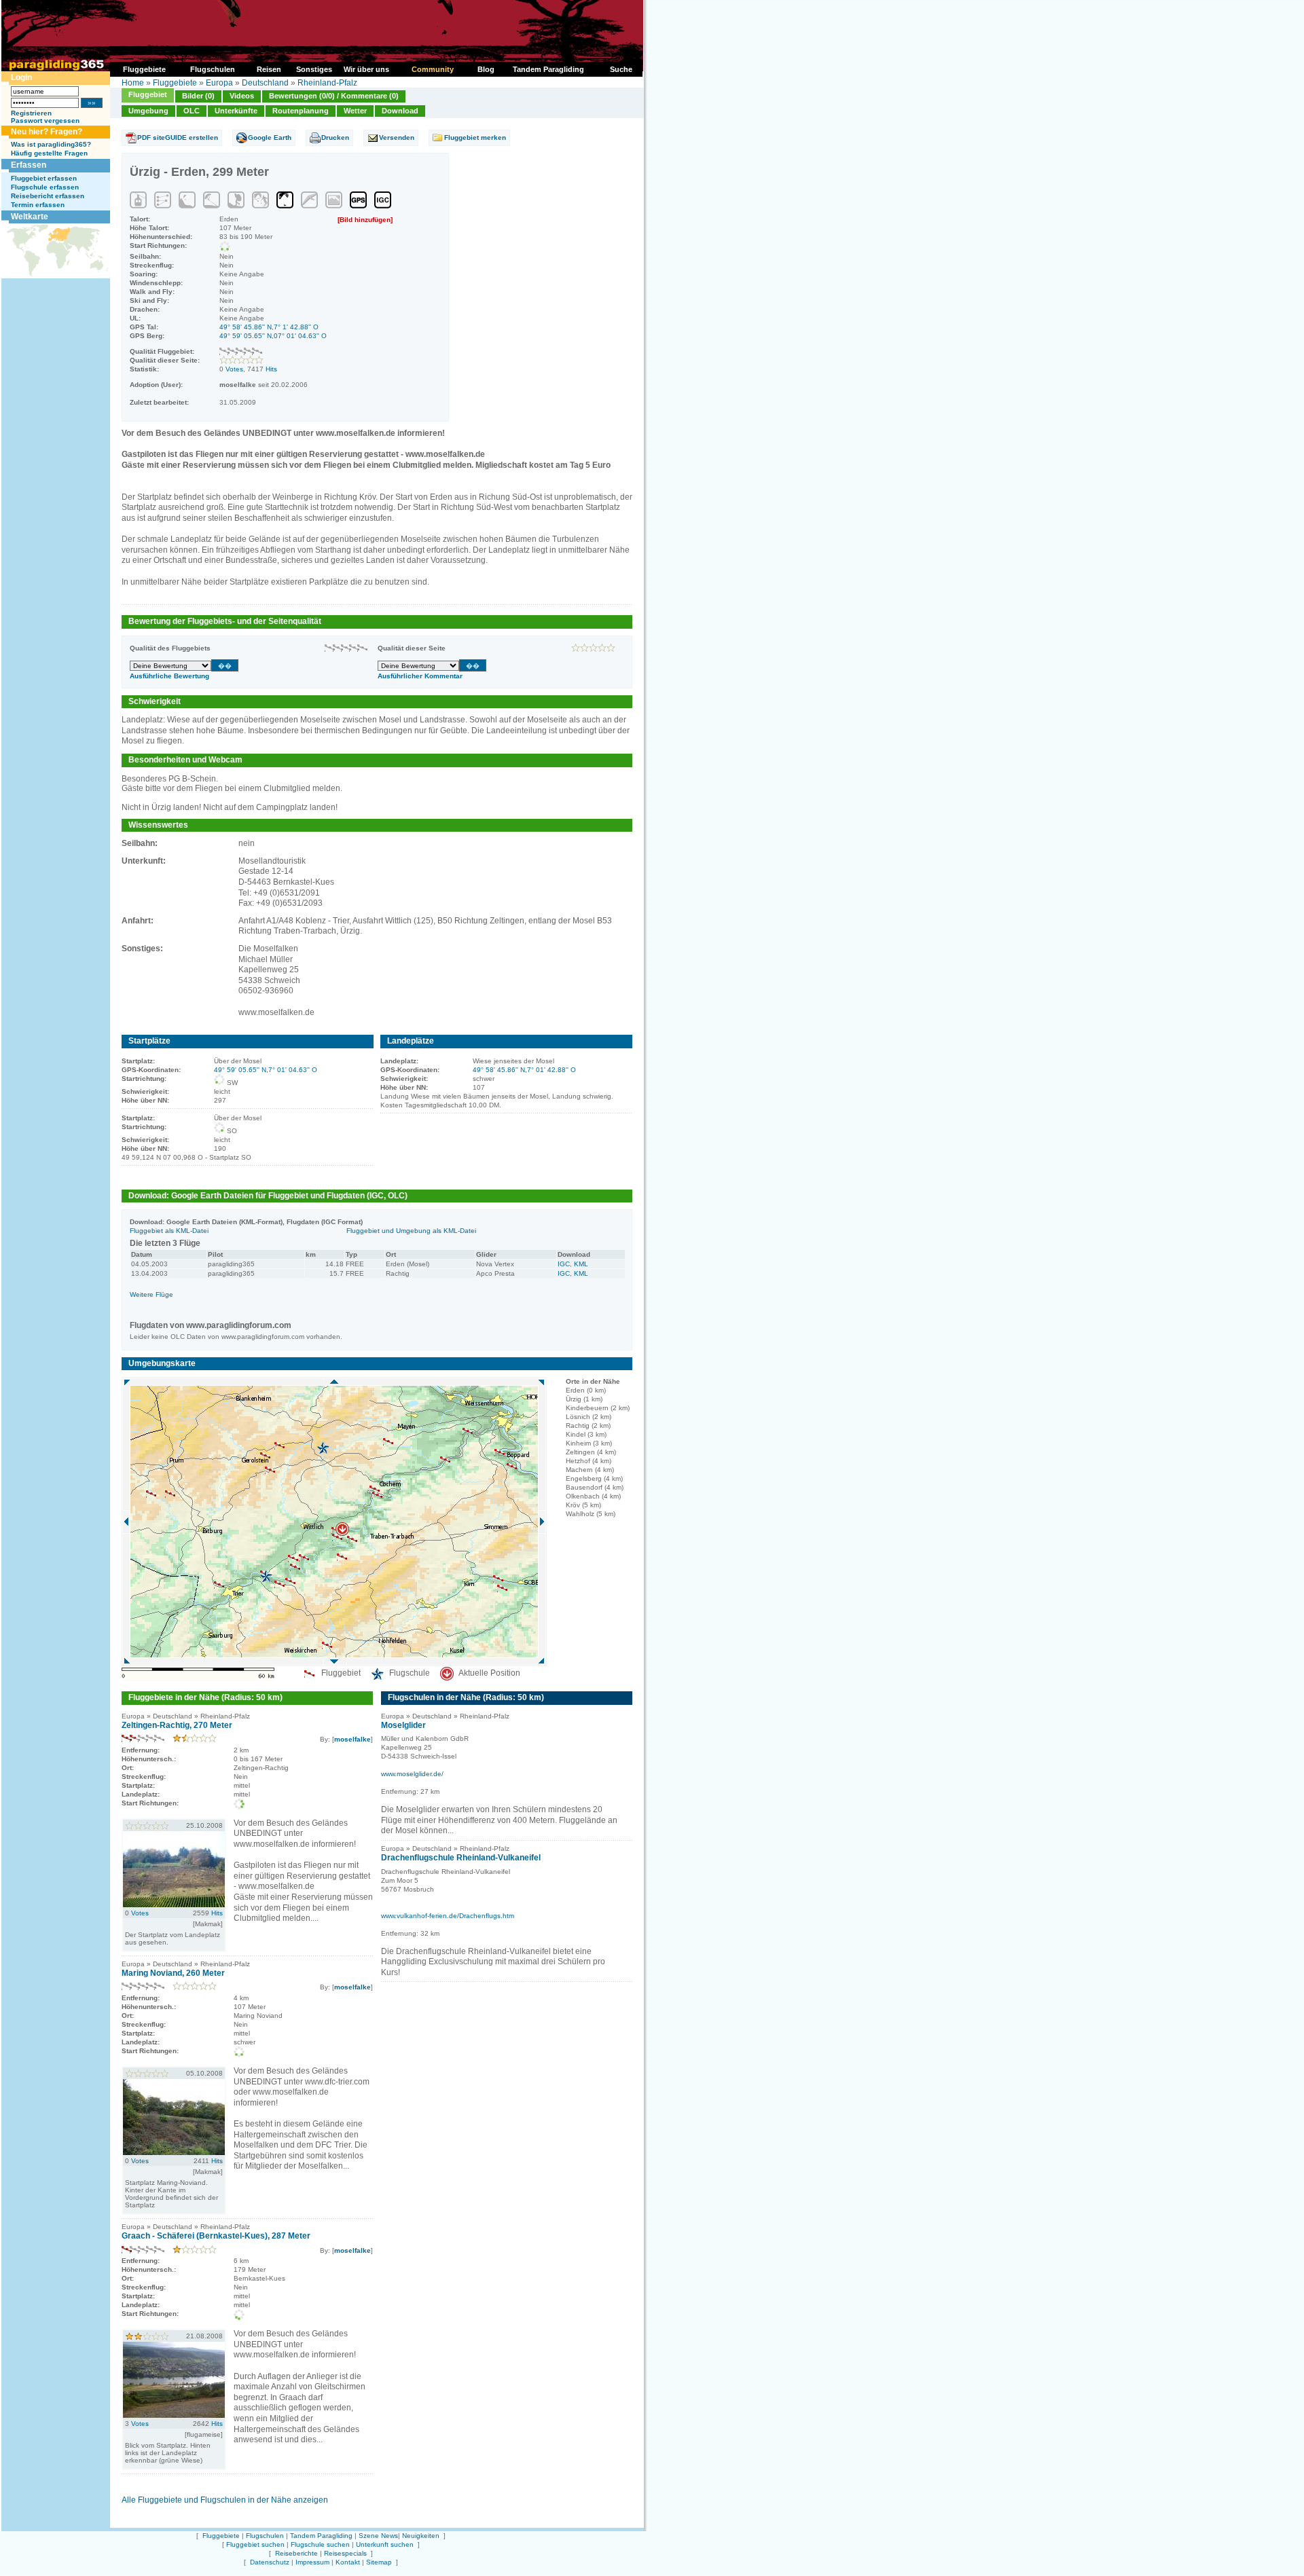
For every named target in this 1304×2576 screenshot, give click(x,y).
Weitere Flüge (151, 1294)
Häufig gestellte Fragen (49, 153)
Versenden (397, 137)
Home (133, 83)
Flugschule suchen (320, 2544)
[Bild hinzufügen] (365, 220)
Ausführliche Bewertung (169, 676)
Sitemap (379, 2562)
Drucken (335, 137)
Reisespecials (345, 2553)
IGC (564, 1264)
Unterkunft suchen (385, 2544)
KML (581, 1264)
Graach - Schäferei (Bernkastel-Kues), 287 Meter (216, 2236)
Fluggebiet (148, 94)
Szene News (378, 2536)
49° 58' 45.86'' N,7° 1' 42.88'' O (269, 327)
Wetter (355, 111)
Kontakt (348, 2562)
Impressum (312, 2562)
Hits (271, 369)
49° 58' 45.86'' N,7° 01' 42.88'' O (524, 1070)
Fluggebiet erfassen (44, 178)
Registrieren (31, 113)
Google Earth (270, 137)
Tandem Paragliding (321, 2536)
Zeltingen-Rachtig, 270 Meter (177, 1725)
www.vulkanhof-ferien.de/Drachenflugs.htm (448, 1916)
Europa (219, 83)
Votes (234, 369)
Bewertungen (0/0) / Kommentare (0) (334, 96)
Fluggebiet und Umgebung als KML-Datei (411, 1231)
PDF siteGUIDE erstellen (178, 137)
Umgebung (148, 111)
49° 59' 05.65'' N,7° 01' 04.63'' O (266, 1070)
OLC (192, 111)
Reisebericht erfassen (48, 196)
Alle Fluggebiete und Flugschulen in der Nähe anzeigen (225, 2500)
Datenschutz (270, 2562)
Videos (242, 96)
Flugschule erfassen (45, 187)
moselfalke (352, 1739)
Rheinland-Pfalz (327, 83)
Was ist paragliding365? (51, 144)
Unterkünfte (236, 111)
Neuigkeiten (421, 2536)
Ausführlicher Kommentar (420, 676)
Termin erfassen (38, 205)
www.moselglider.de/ (412, 1774)
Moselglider (403, 1725)
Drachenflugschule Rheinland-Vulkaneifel (461, 1858)
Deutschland (265, 83)
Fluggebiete (175, 83)
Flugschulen (265, 2536)
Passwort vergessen (45, 121)
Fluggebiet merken (475, 137)
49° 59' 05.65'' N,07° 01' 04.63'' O (273, 336)
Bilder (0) (198, 96)
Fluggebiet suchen (255, 2544)
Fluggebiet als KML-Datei (169, 1231)
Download (400, 111)
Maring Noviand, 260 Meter (173, 1973)
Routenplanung (301, 111)
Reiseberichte (296, 2553)
